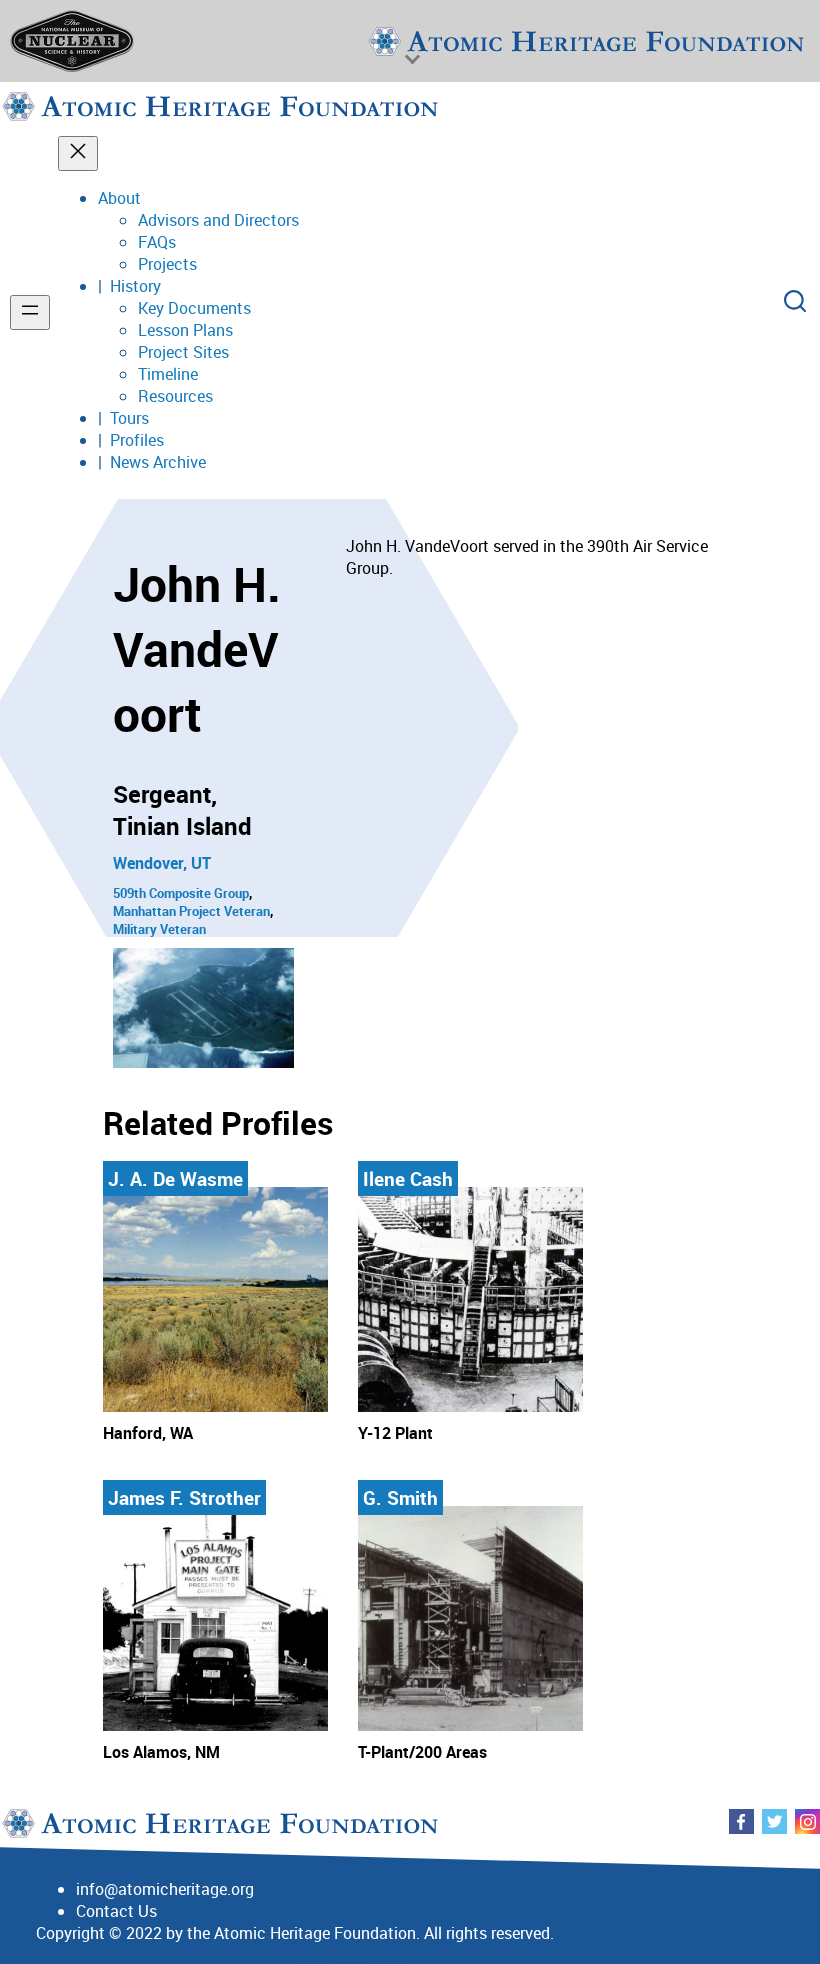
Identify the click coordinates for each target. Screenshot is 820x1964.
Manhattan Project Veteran (191, 911)
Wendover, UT (162, 863)
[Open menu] (30, 312)
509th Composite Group (181, 893)
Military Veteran (159, 929)
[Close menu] (78, 153)
